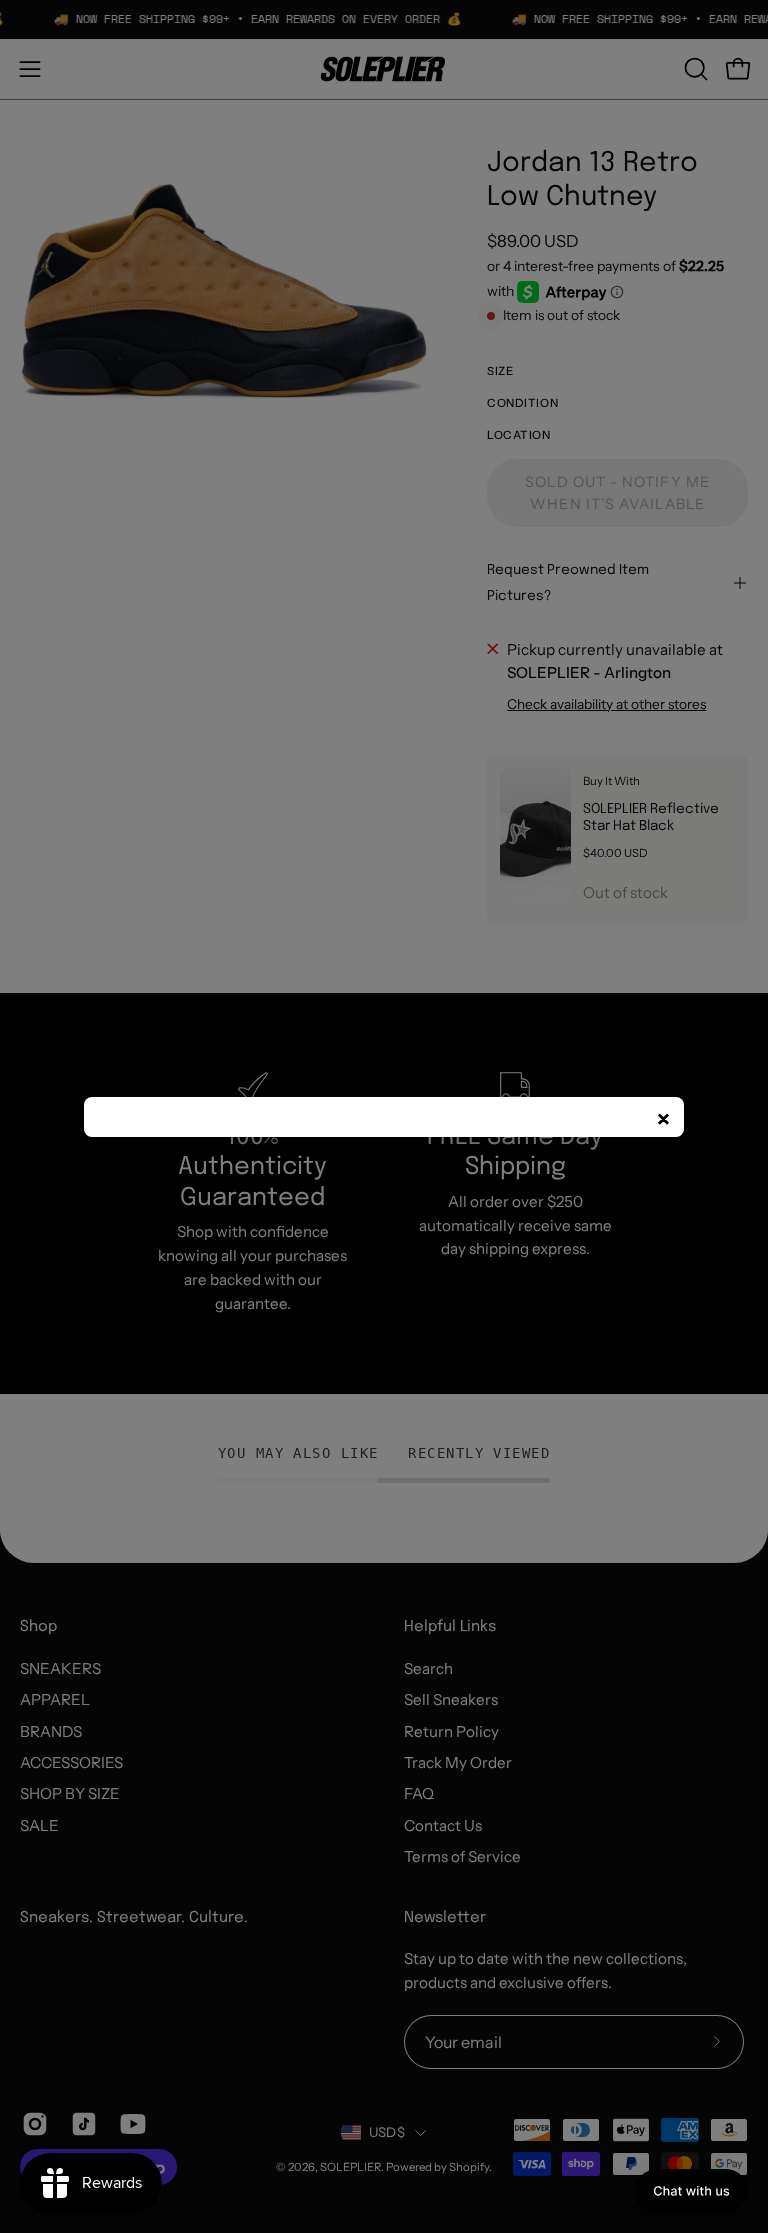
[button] (691, 2191)
